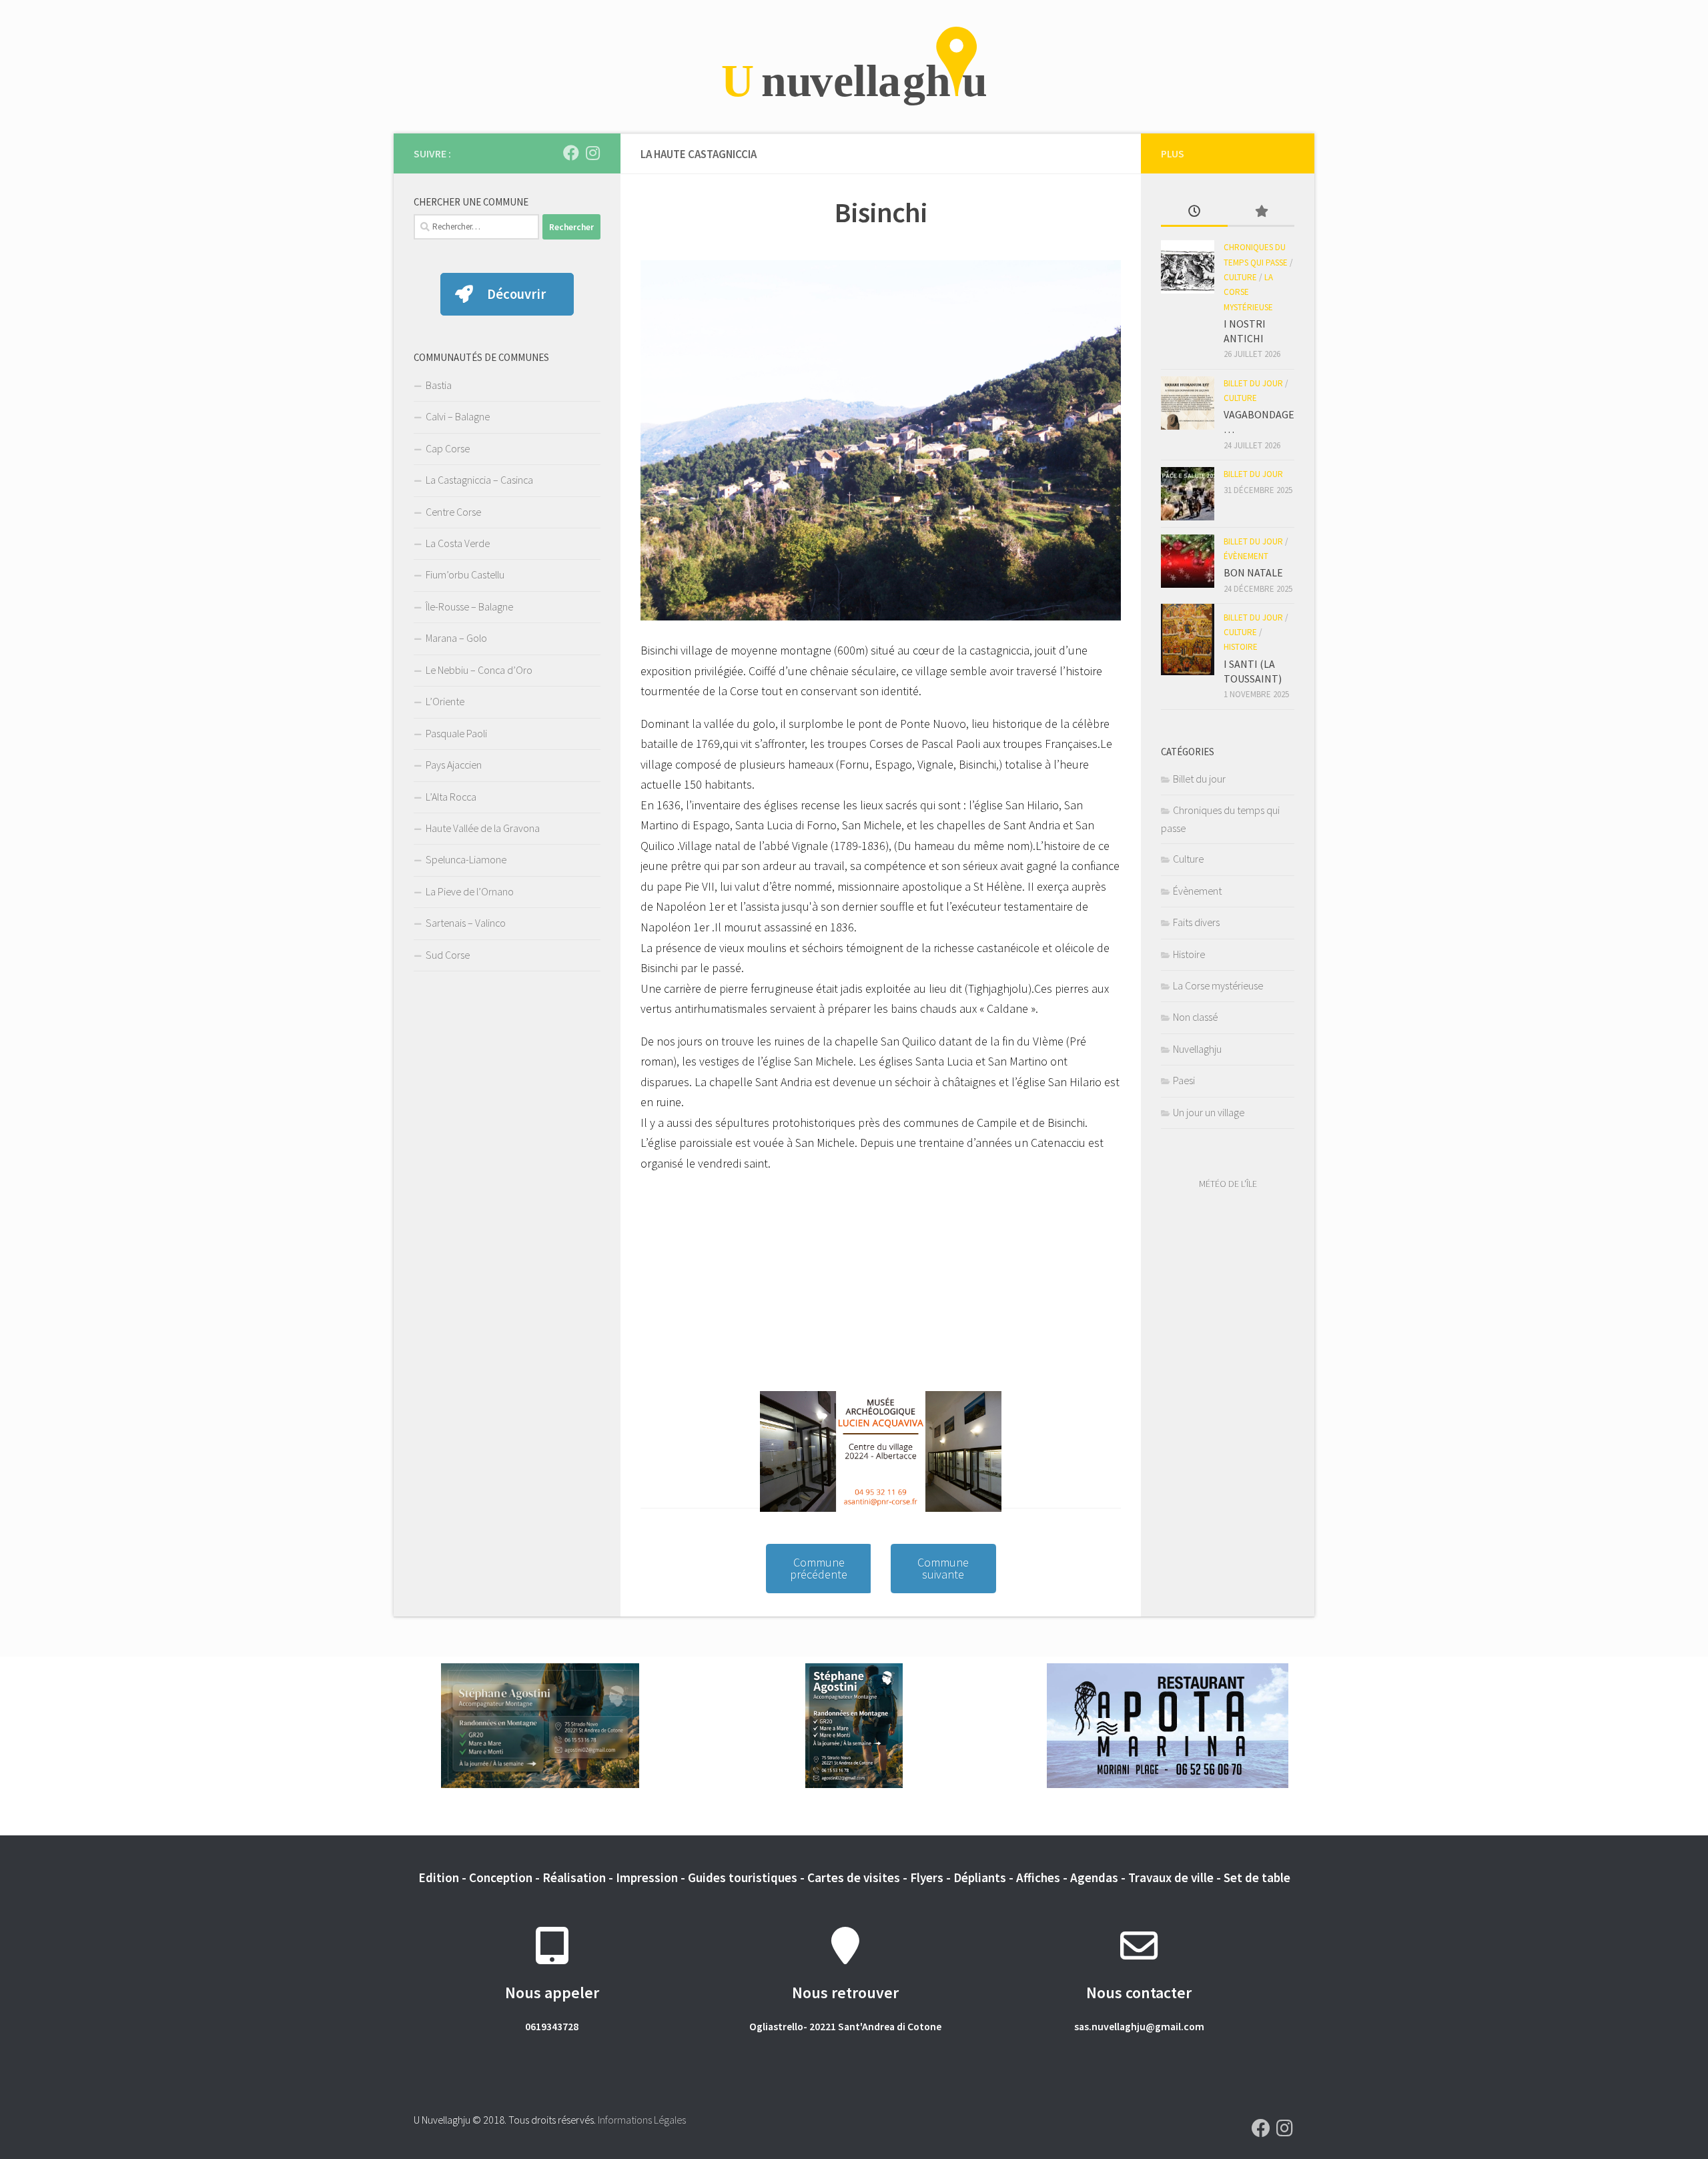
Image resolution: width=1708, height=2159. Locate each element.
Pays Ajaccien (454, 765)
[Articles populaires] (1261, 212)
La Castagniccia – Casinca (479, 480)
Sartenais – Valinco (466, 923)
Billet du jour (1253, 383)
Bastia (439, 385)
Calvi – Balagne (458, 416)
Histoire (1241, 647)
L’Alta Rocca (451, 797)
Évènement (1246, 556)
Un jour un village (1209, 1112)
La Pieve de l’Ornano (470, 891)
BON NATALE (1253, 572)
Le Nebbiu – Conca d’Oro (479, 670)
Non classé (1195, 1017)
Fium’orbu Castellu (465, 574)
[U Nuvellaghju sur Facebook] (571, 153)
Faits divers (1196, 922)
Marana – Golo (456, 638)
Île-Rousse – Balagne (469, 606)
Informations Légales (642, 2120)
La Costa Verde (458, 543)
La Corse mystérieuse (1248, 292)
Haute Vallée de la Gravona (483, 828)
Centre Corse (453, 512)
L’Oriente (445, 701)
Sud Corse (448, 955)
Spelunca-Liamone (466, 859)
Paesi (1184, 1080)
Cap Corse (448, 448)
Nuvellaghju (1197, 1049)
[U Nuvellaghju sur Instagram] (592, 153)
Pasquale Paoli (456, 733)
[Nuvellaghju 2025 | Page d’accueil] (854, 67)
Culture (1240, 277)
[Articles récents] (1194, 212)
